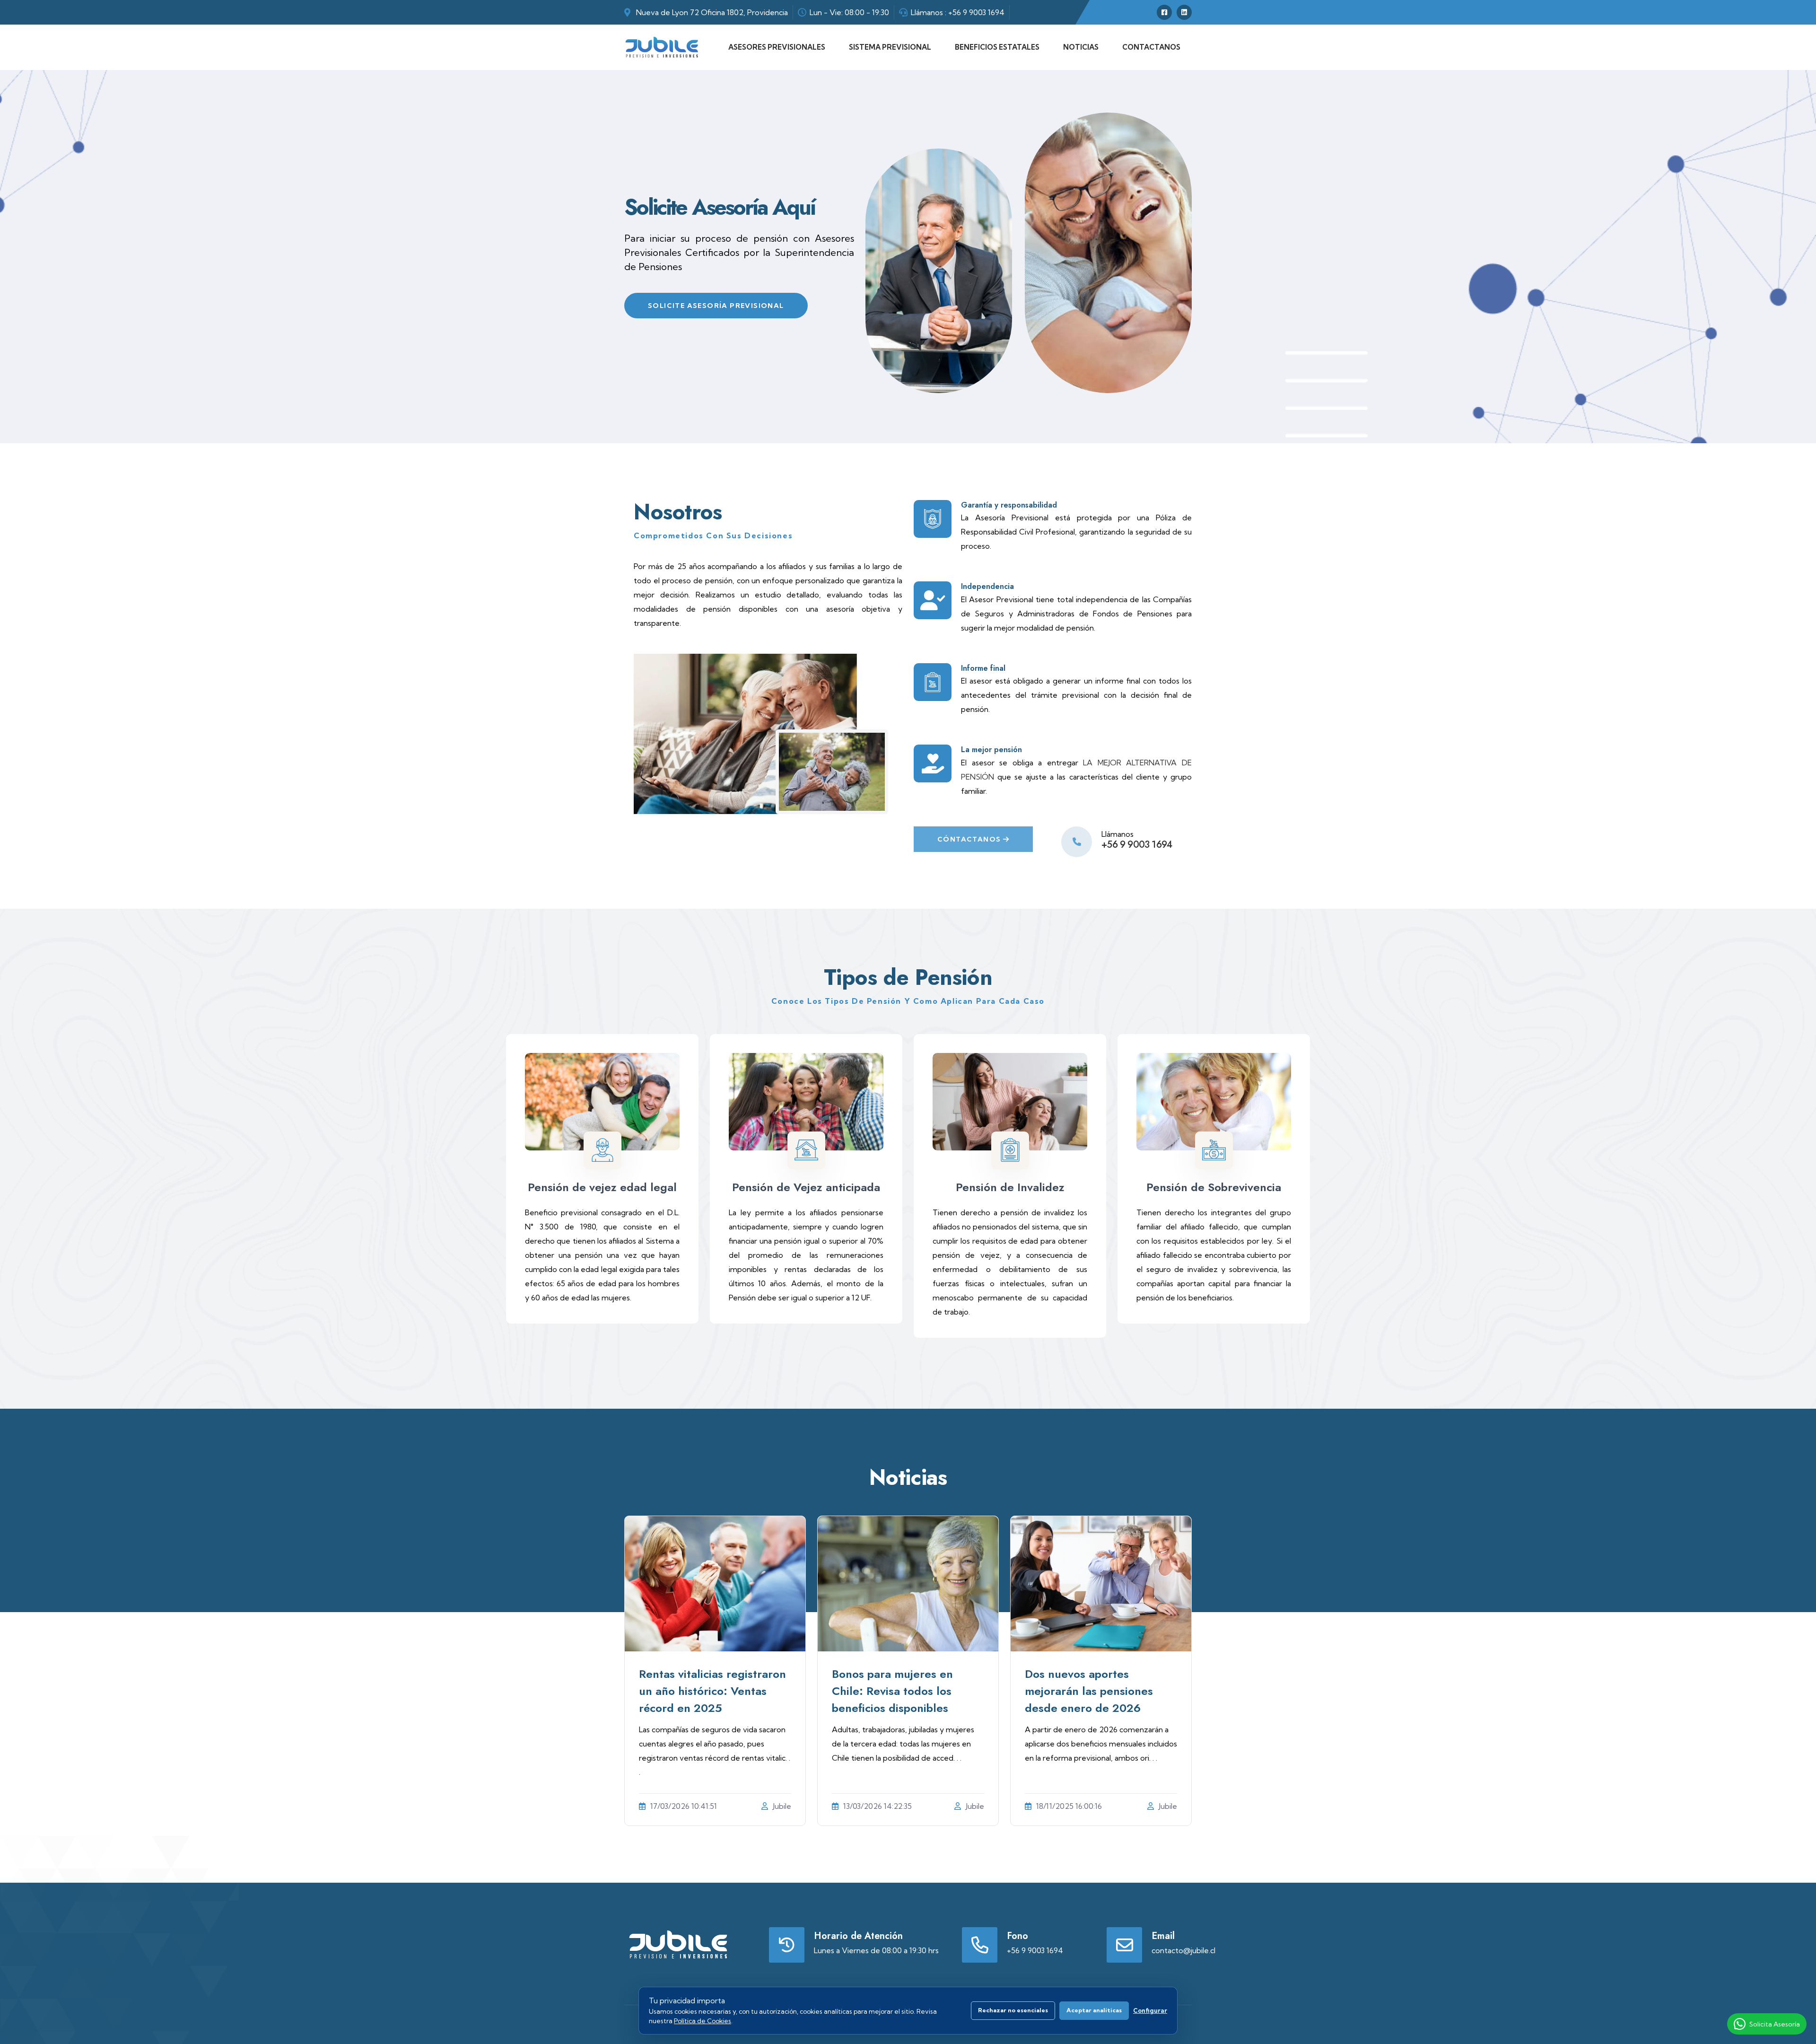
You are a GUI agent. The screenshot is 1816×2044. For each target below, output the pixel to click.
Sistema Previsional (890, 47)
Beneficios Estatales (997, 47)
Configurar (1150, 2010)
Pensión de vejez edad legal (602, 1187)
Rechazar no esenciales (1013, 2010)
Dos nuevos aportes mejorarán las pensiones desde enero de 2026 (1089, 1691)
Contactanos (1151, 47)
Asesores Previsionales (777, 47)
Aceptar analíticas (1094, 2010)
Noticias (1081, 47)
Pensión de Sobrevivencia (1214, 1187)
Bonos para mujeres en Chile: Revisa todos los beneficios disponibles (892, 1691)
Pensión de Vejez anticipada (806, 1187)
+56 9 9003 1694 (976, 12)
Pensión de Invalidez (1010, 1187)
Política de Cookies (703, 2021)
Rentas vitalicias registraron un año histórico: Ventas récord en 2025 (712, 1691)
